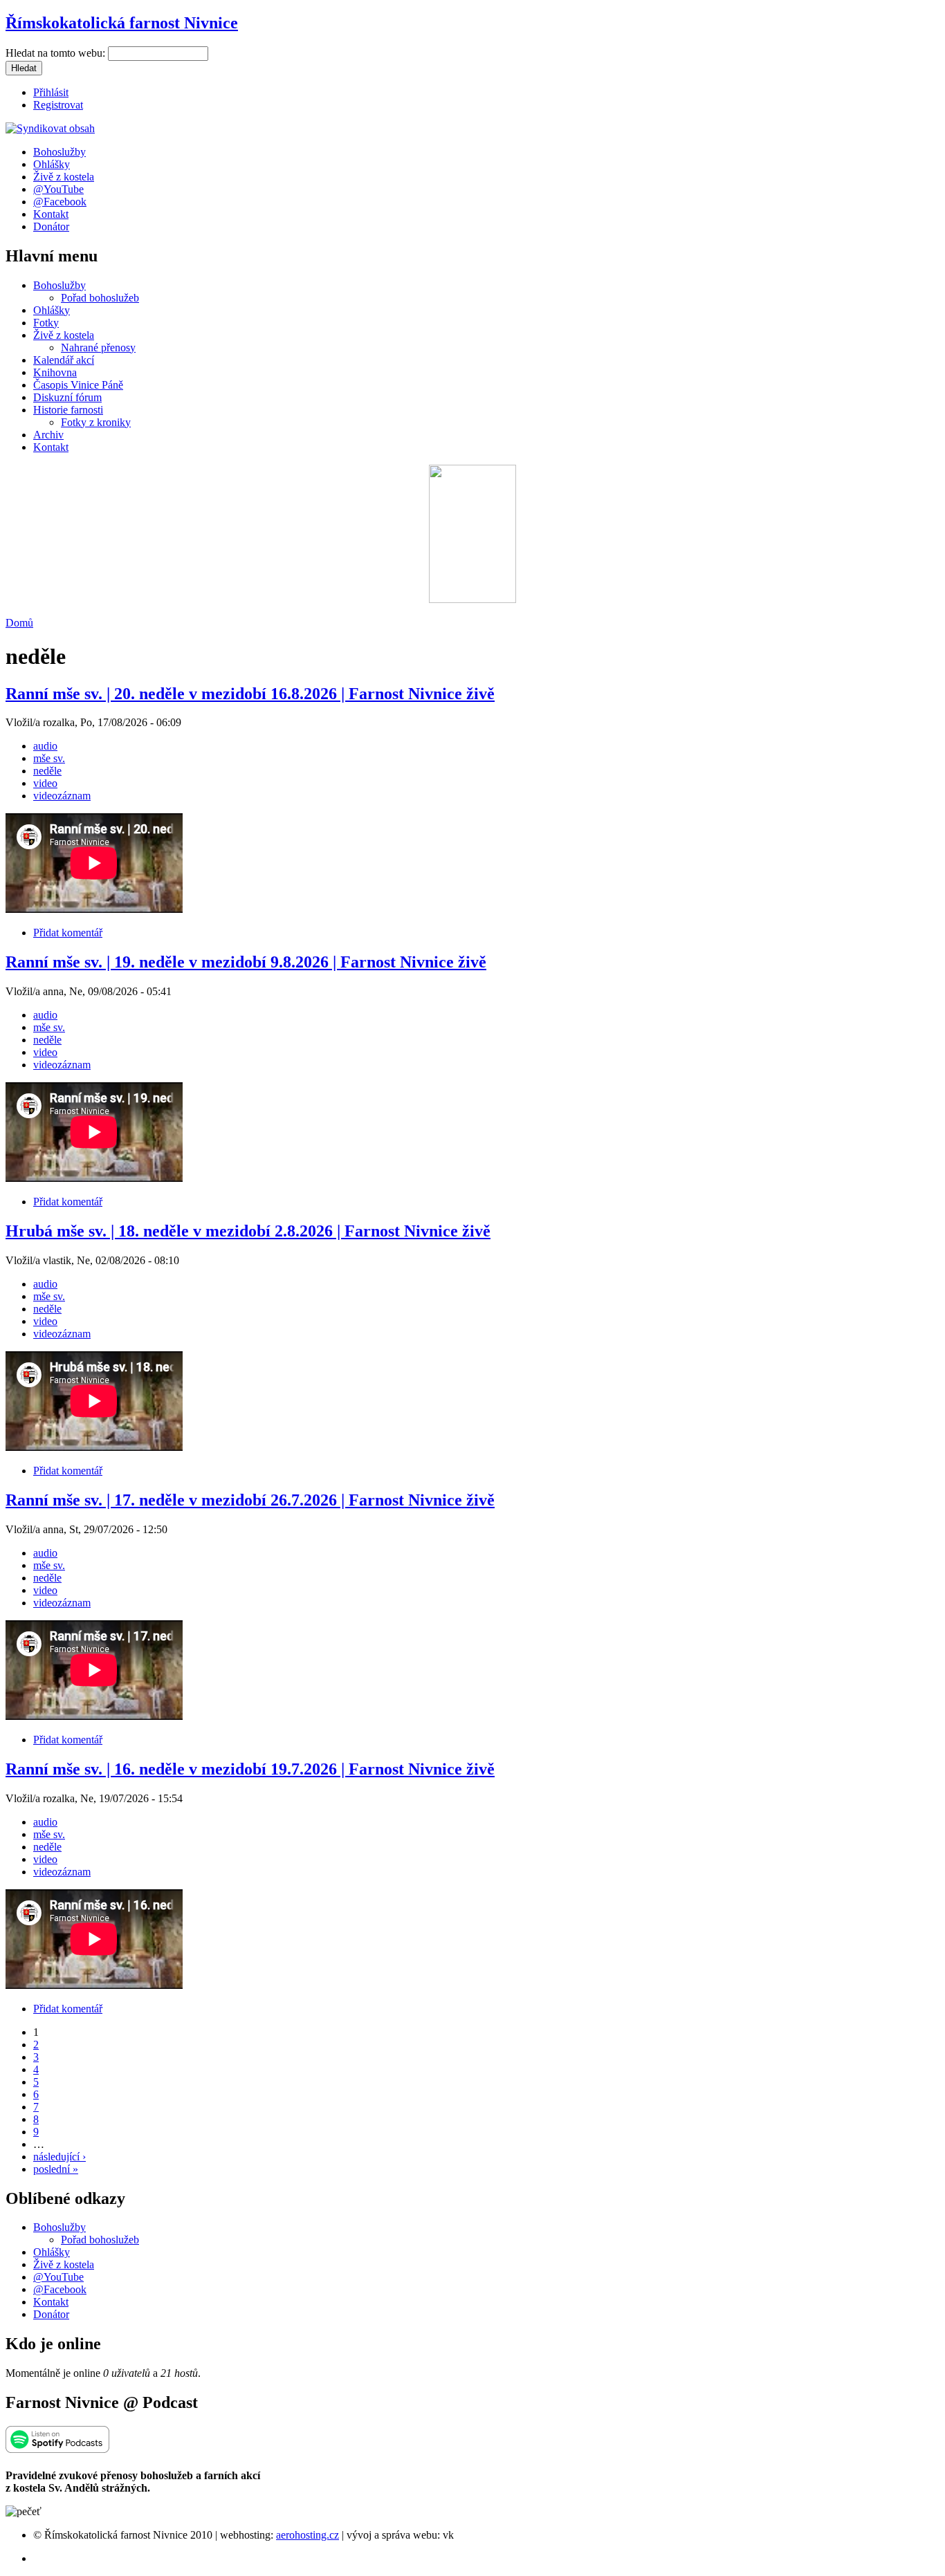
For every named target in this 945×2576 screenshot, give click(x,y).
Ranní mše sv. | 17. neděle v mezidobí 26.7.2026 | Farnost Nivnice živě (250, 1500)
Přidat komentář (68, 933)
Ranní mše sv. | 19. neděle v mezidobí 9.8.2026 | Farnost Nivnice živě (246, 962)
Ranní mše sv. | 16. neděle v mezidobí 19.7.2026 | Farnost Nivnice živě (250, 1769)
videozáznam (62, 796)
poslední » (56, 2169)
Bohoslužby (59, 152)
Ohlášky (52, 164)
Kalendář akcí (64, 360)
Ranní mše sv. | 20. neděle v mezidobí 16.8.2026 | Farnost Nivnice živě (250, 694)
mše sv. (49, 758)
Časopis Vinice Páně (78, 385)
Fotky (46, 323)
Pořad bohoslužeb (100, 298)
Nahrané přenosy (98, 348)
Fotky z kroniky (96, 422)
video (45, 783)
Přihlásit (51, 92)
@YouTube (58, 189)
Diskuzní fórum (67, 397)
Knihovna (55, 372)
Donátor (51, 226)
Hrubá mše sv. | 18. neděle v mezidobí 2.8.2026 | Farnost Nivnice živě (248, 1231)
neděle (47, 771)
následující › (59, 2157)
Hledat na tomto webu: (57, 53)
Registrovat (58, 105)
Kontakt (51, 214)
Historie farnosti (68, 410)
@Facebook (60, 202)
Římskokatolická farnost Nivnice (122, 23)
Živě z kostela (64, 177)
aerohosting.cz (308, 2535)
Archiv (48, 435)
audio (45, 746)
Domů (19, 623)
